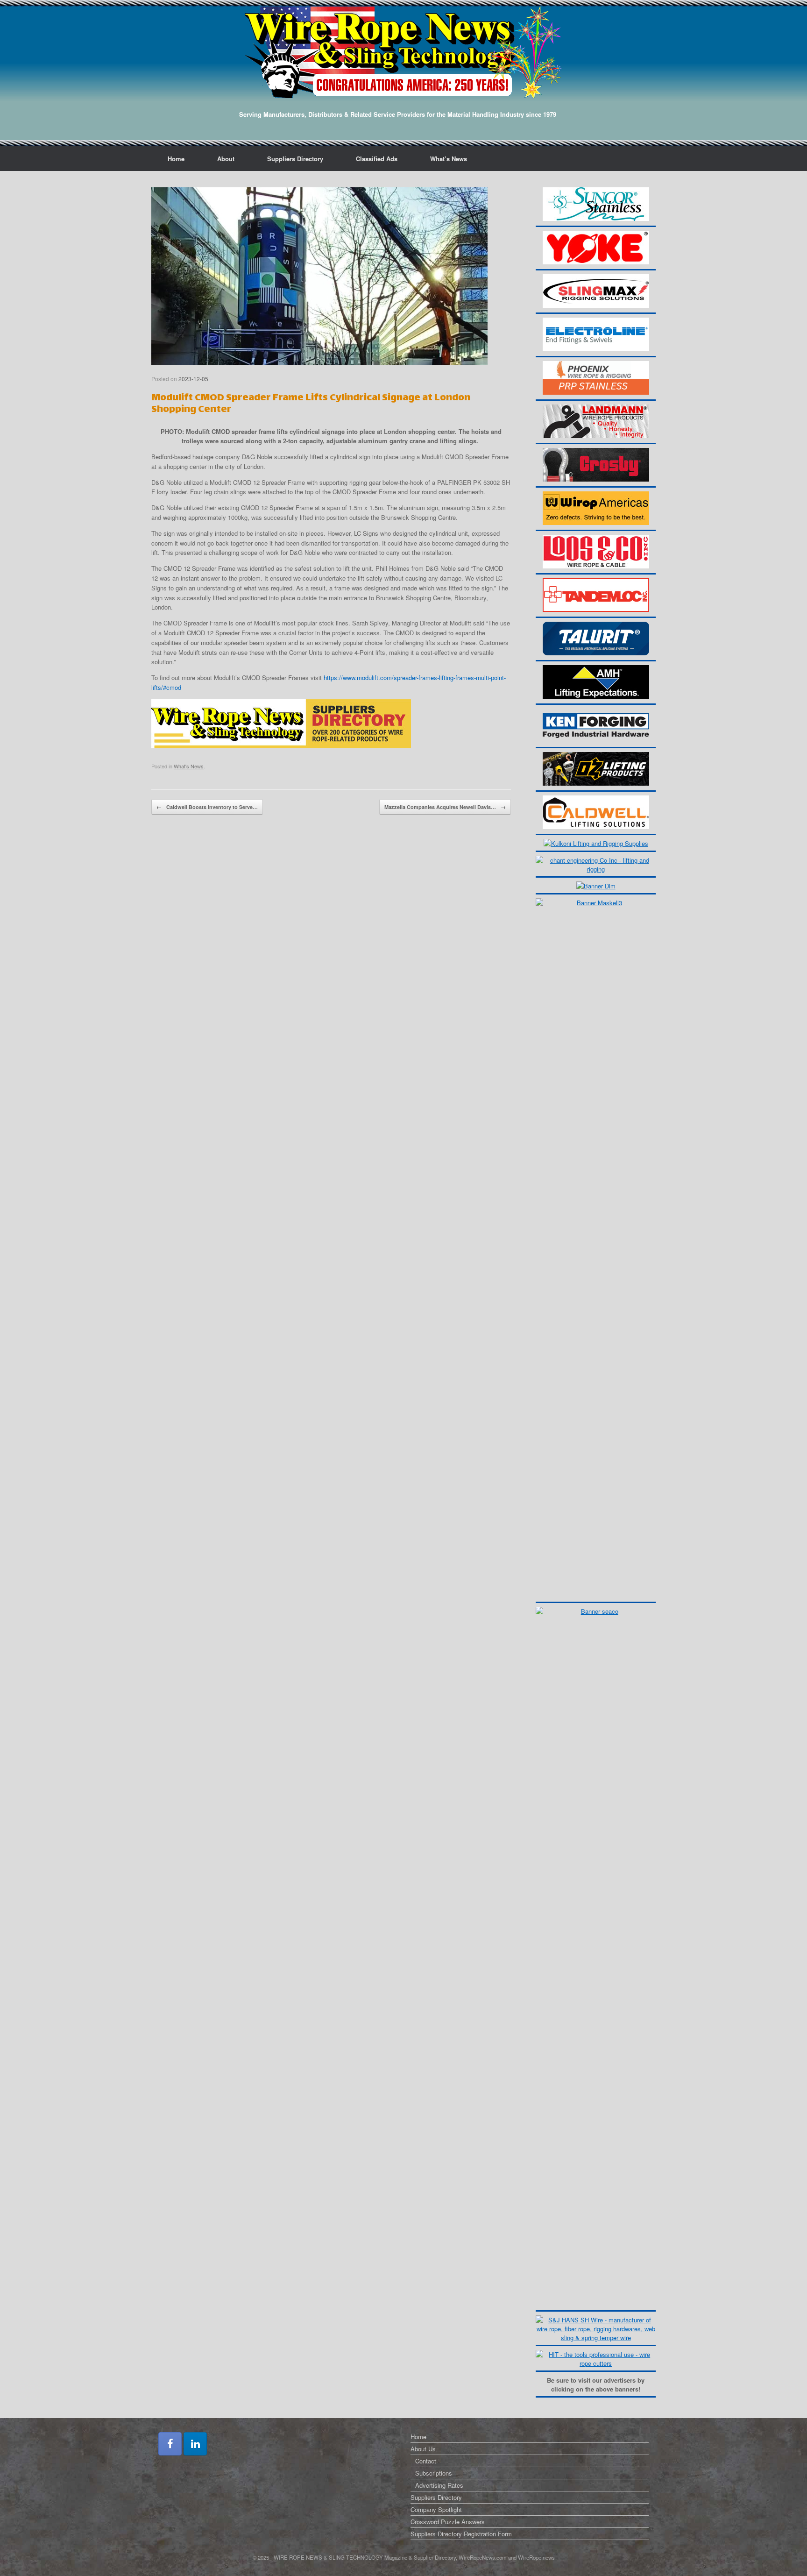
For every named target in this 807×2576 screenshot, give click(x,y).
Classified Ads (377, 159)
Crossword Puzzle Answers (448, 2522)
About (226, 159)
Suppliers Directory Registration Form (461, 2534)
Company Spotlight (436, 2509)
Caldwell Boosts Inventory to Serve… (207, 807)
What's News (189, 766)
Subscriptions (434, 2473)
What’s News (449, 159)
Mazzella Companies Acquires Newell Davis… (445, 807)
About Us (423, 2449)
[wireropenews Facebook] (170, 2444)
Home (176, 159)
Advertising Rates (439, 2485)
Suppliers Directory (295, 159)
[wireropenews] (403, 52)
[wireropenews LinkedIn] (195, 2444)
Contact (426, 2461)
